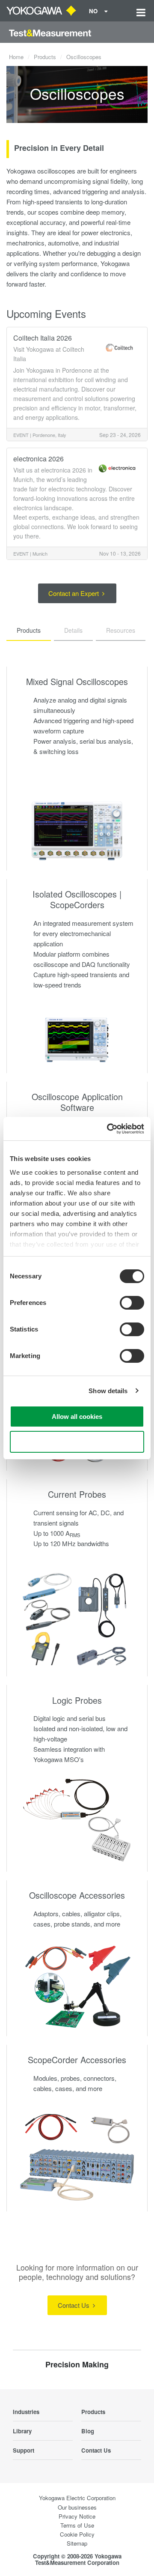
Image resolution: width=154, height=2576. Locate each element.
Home (16, 57)
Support (24, 2450)
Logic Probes (77, 1700)
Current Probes (77, 1494)
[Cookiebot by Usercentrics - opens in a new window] (109, 1129)
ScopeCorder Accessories (77, 2060)
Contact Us (74, 2305)
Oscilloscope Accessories (77, 1895)
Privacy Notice (77, 2516)
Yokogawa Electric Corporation (77, 2498)
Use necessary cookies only (77, 1442)
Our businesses (77, 2507)
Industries (26, 2412)
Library (22, 2431)
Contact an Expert (74, 593)
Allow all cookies (77, 1417)
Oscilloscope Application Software (77, 1102)
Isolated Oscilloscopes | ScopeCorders (77, 899)
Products (45, 57)
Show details (108, 1391)
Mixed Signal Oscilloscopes (77, 681)
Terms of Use (77, 2525)
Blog (88, 2431)
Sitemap (77, 2543)
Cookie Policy (77, 2534)
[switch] (132, 1303)
